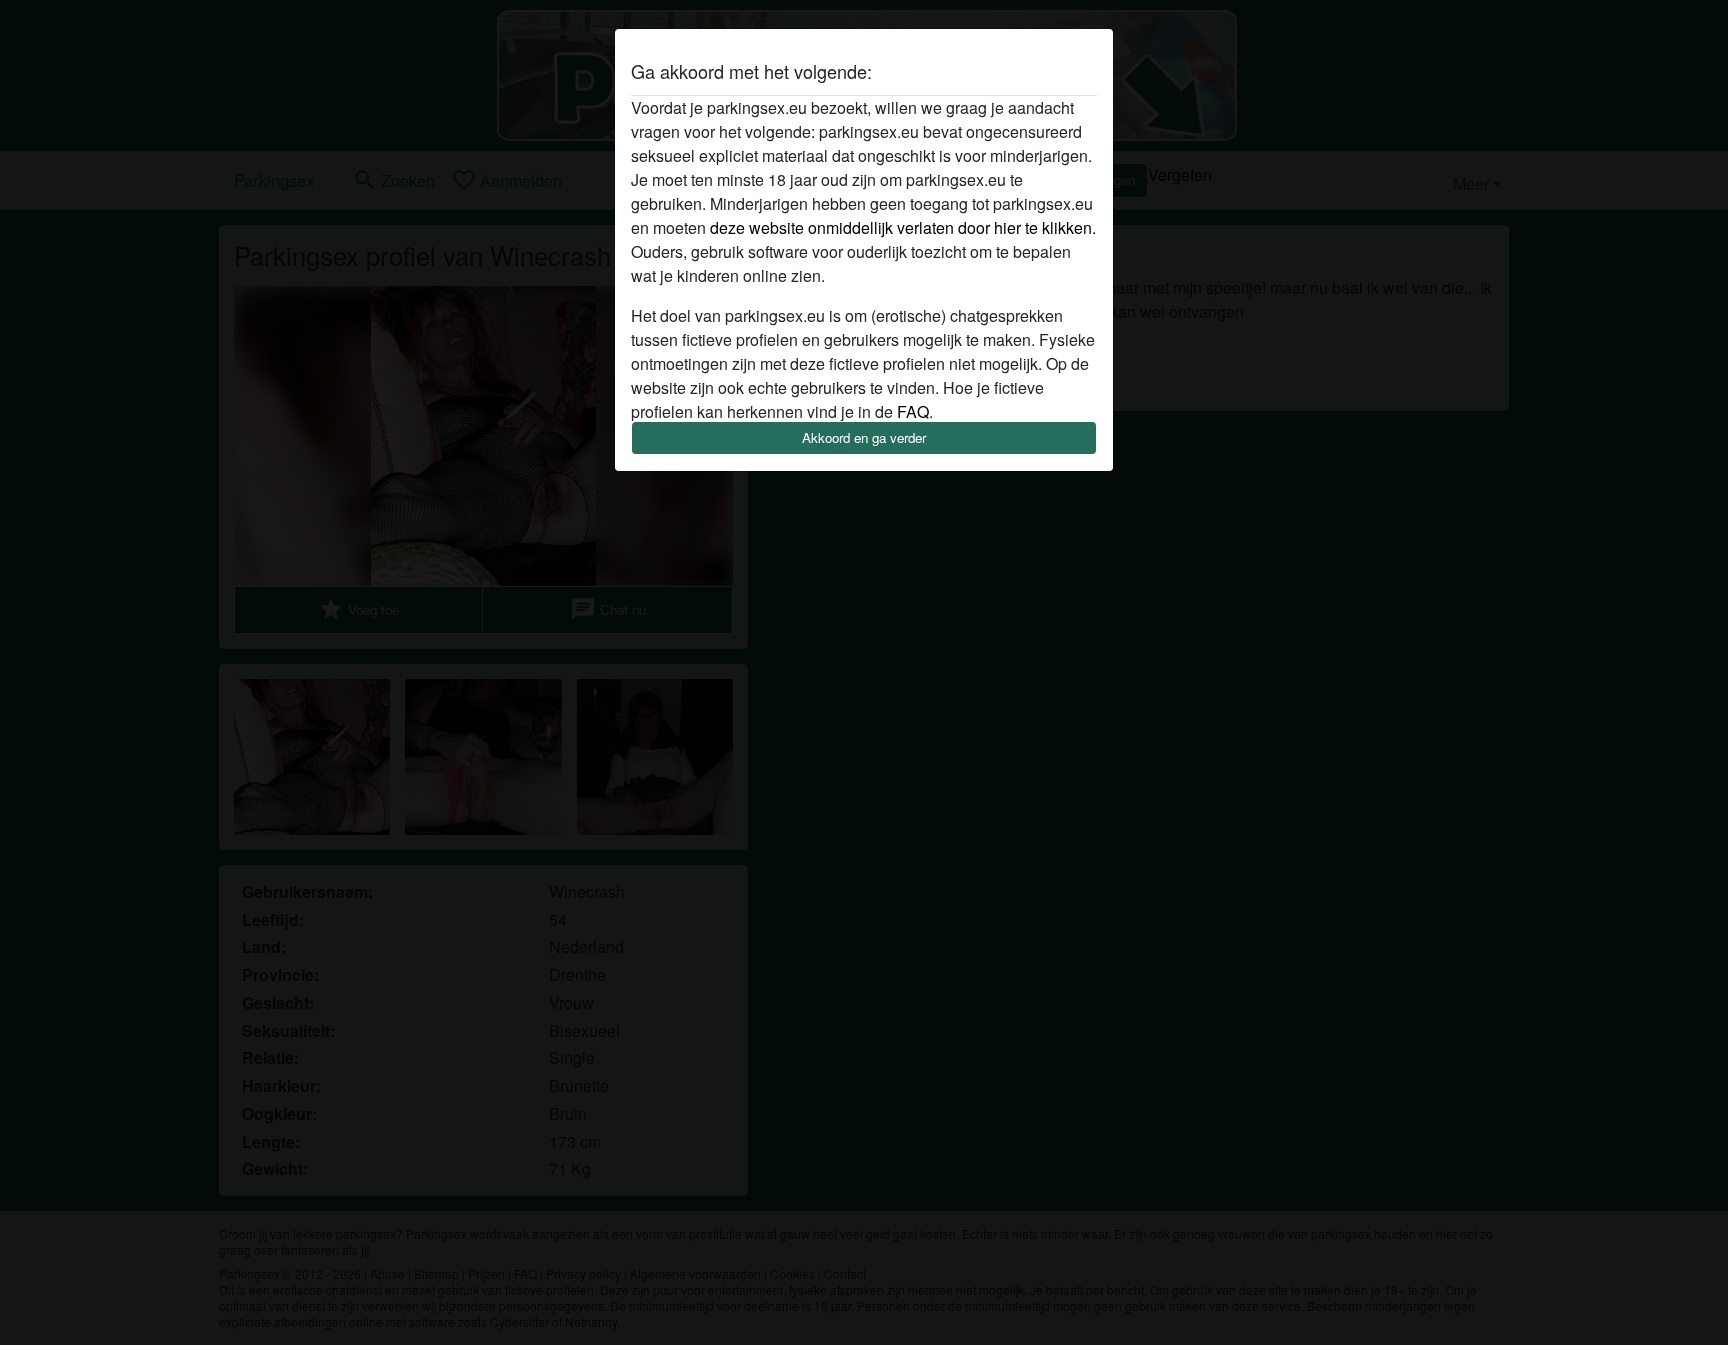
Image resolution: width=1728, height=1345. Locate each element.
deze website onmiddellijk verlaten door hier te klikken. (903, 227)
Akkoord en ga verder (864, 437)
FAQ (913, 411)
